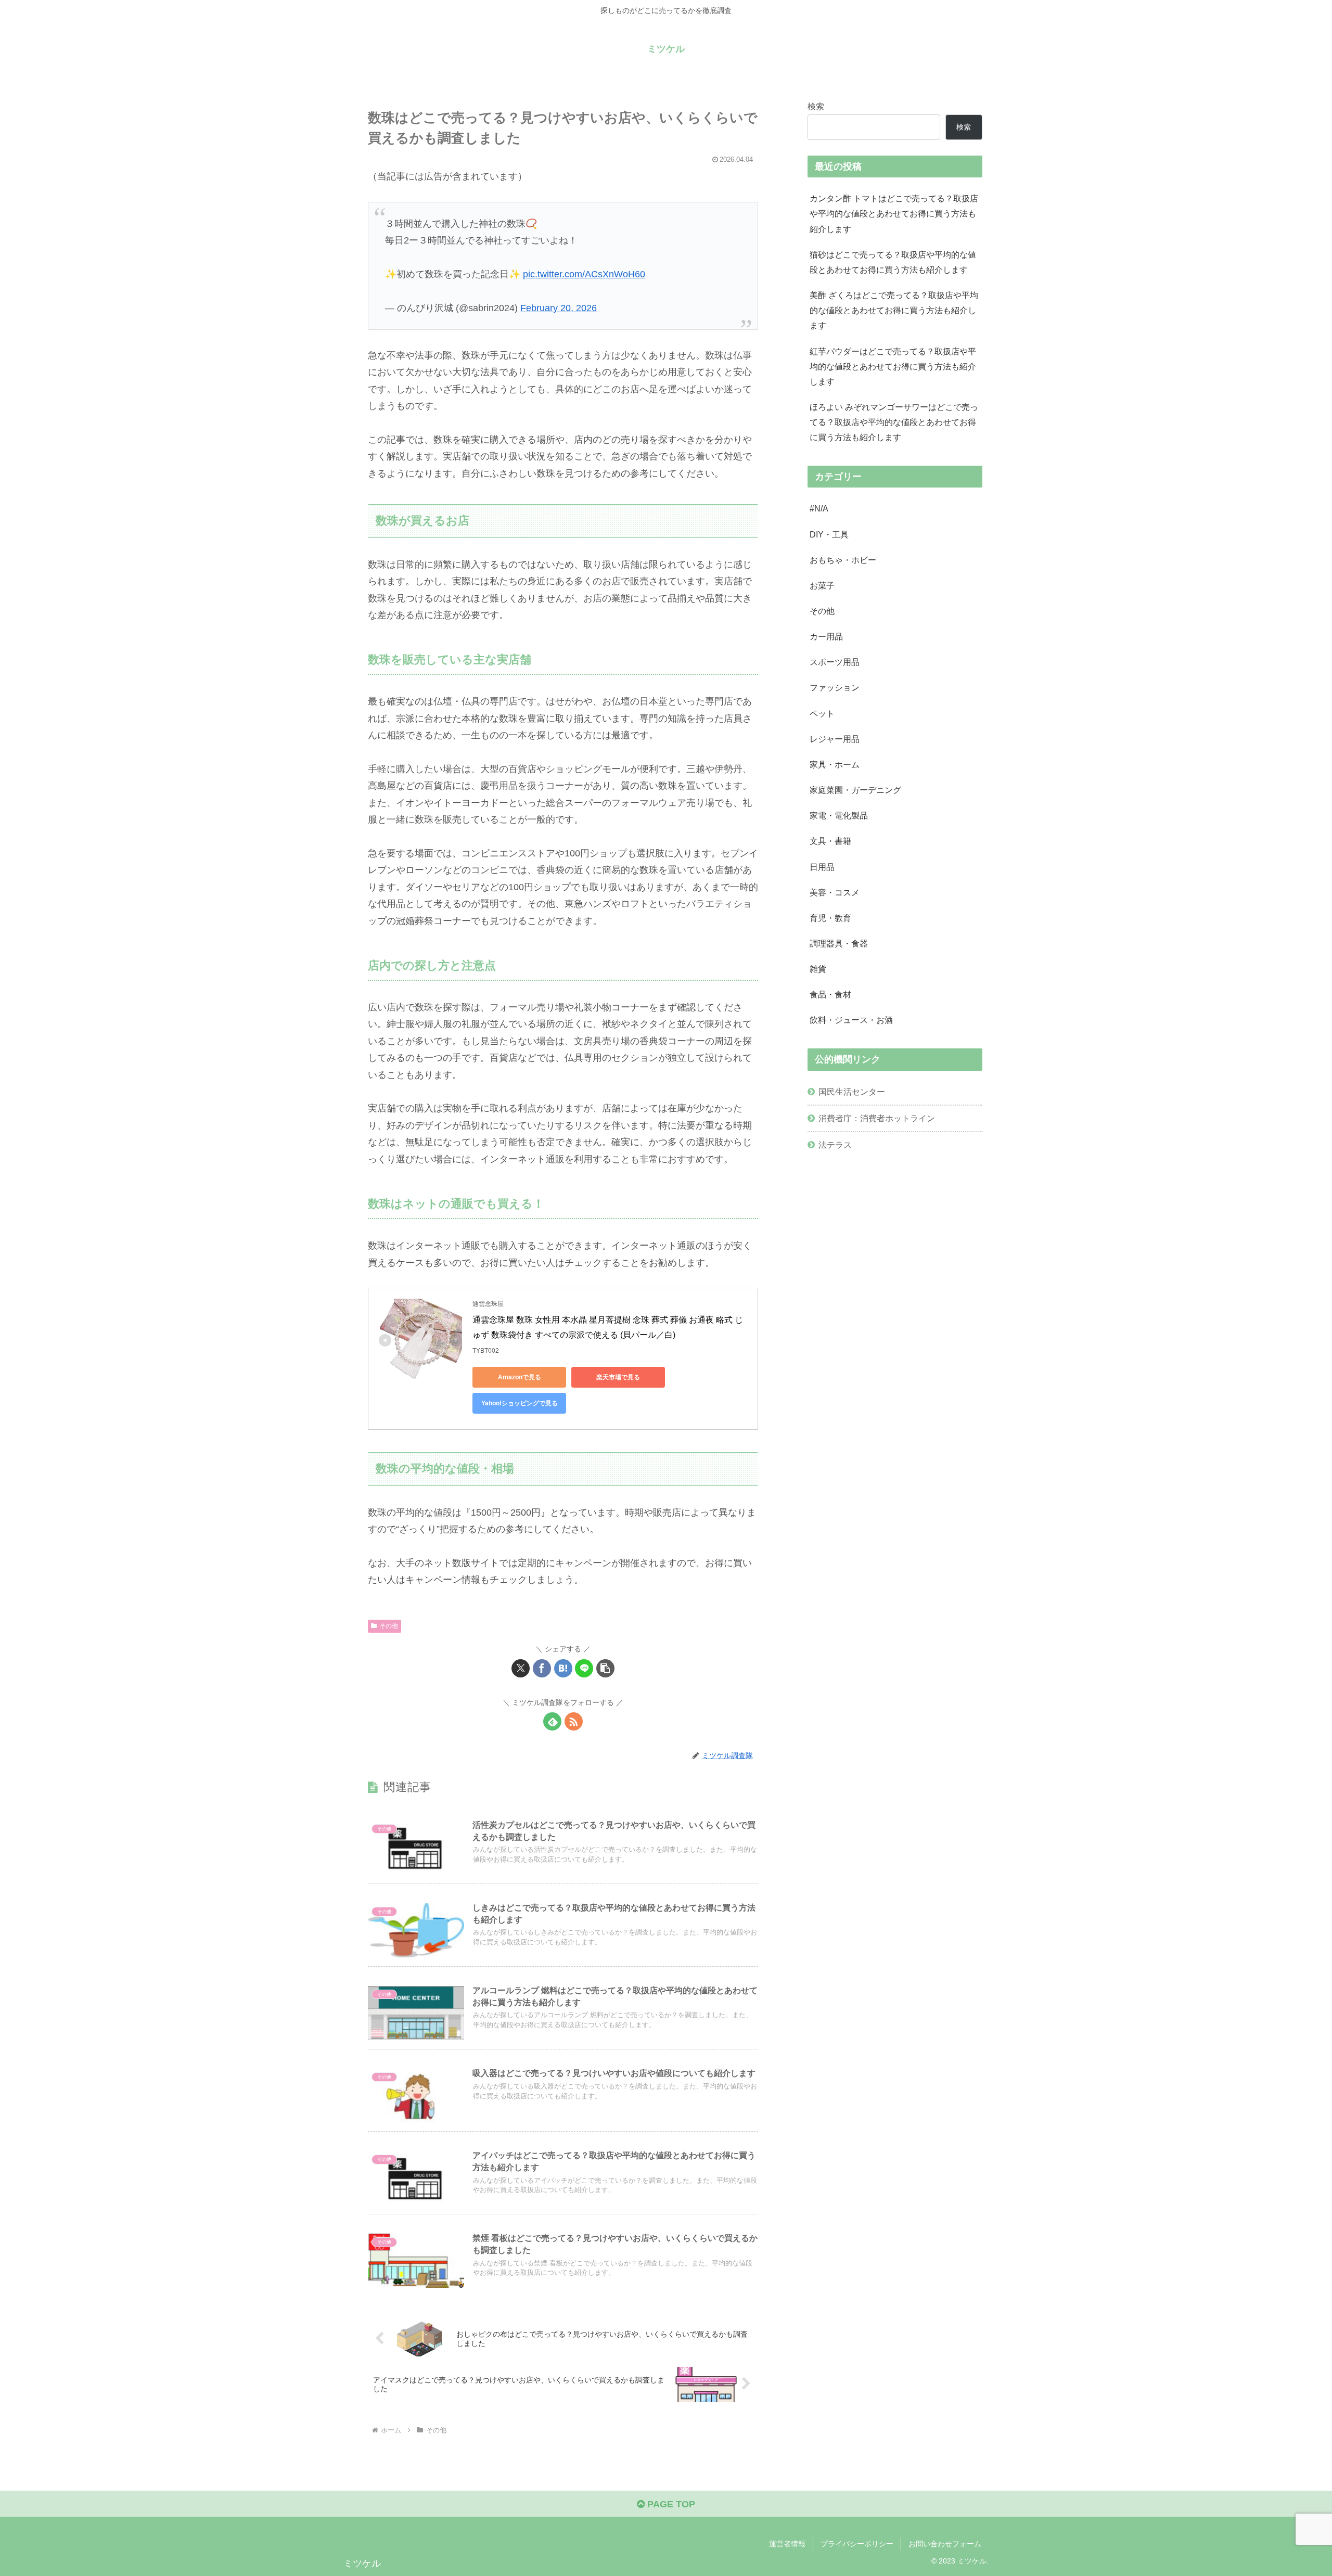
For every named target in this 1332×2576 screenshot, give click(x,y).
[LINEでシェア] (584, 1668)
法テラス (835, 1145)
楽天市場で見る (618, 1377)
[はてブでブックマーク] (563, 1668)
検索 (816, 106)
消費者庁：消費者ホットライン (877, 1118)
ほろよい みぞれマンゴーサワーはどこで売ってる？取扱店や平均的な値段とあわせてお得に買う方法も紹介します (894, 422)
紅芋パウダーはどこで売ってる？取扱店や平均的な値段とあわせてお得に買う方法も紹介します (893, 366)
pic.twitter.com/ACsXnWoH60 (584, 274)
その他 (389, 1626)
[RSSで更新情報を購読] (574, 1721)
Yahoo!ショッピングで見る (520, 1403)
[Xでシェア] (521, 1668)
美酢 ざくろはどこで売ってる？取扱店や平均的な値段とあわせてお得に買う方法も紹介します (894, 310)
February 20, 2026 (559, 308)
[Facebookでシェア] (542, 1668)
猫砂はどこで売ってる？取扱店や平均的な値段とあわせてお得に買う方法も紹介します (893, 262)
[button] (605, 1668)
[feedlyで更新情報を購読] (552, 1721)
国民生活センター (852, 1092)
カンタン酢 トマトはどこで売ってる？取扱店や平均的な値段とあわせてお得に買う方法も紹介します (894, 213)
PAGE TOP (670, 2504)
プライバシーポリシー (857, 2544)
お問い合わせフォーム (945, 2544)
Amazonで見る (520, 1377)
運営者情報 (787, 2544)
